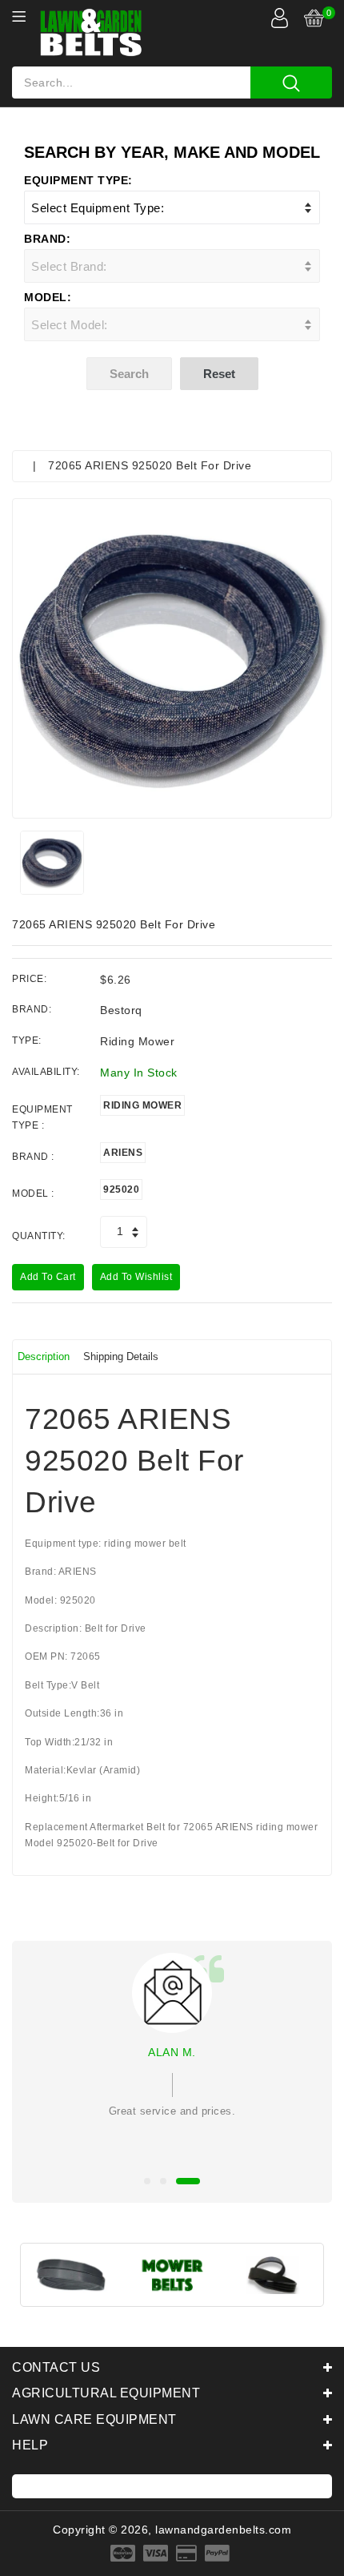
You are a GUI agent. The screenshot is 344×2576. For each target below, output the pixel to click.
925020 (121, 1189)
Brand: (47, 239)
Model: (48, 297)
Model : (33, 1193)
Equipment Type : (42, 1117)
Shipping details (121, 1356)
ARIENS (123, 1153)
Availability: (46, 1072)
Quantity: (39, 1236)
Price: (29, 979)
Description (44, 1356)
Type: (27, 1040)
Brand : (33, 1157)
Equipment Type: (78, 180)
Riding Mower (142, 1105)
